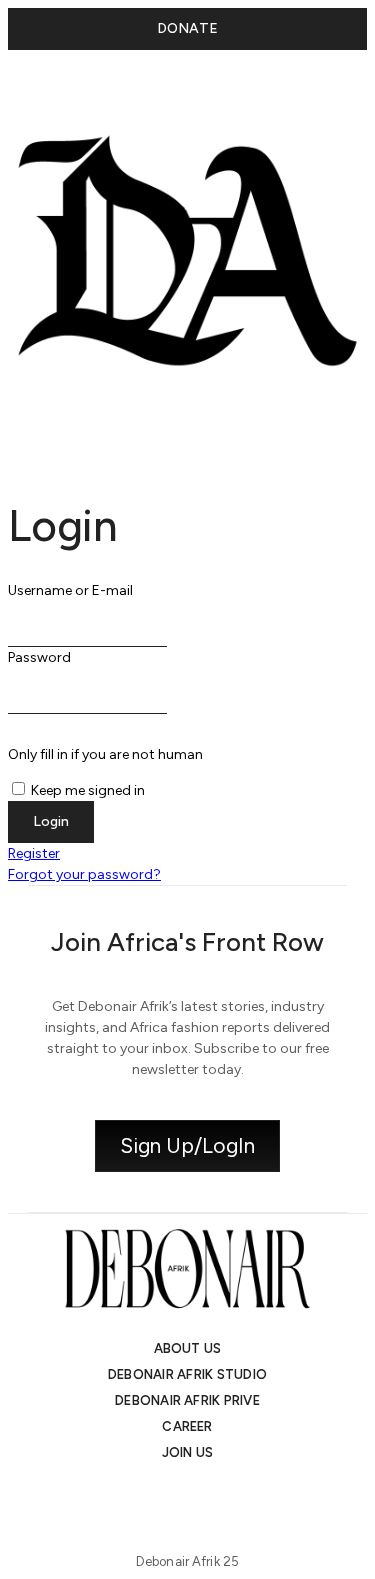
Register (34, 853)
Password (39, 657)
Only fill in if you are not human (105, 754)
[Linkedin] (206, 1495)
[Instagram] (134, 1495)
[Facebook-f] (242, 1495)
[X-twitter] (170, 1495)
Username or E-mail (70, 590)
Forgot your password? (84, 874)
